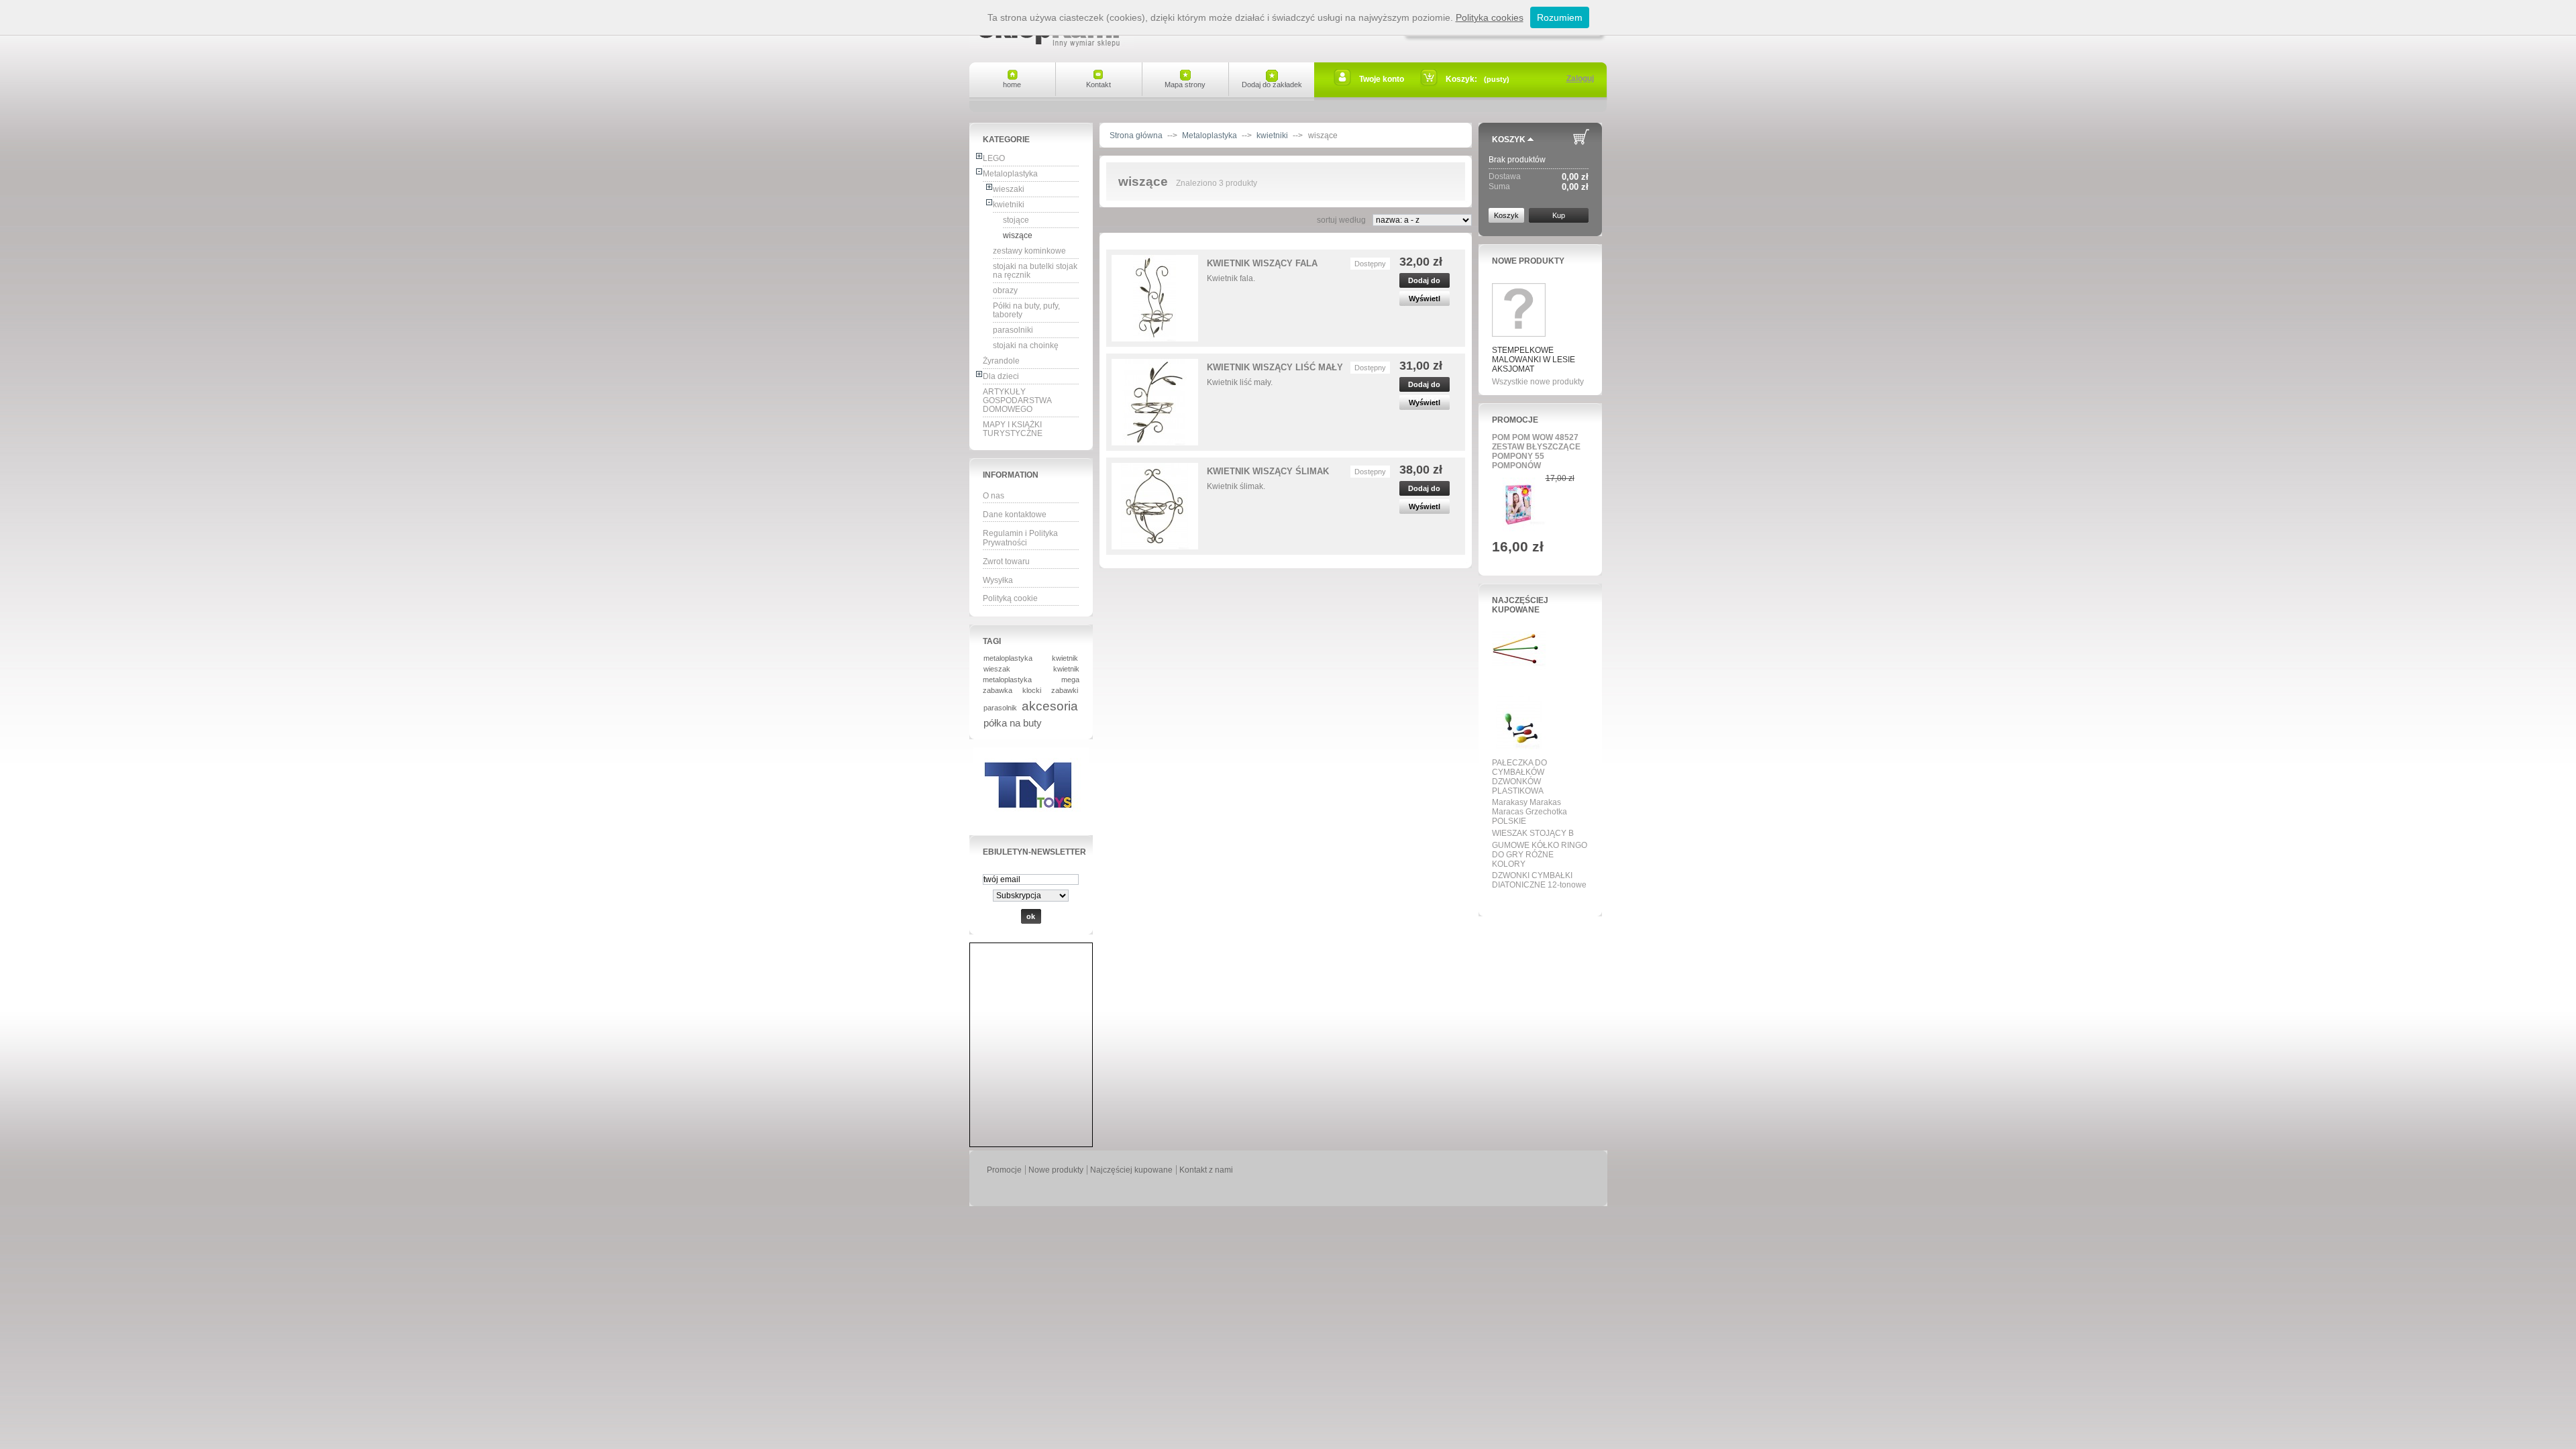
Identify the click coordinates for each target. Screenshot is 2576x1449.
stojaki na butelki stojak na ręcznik (1035, 271)
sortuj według (1341, 220)
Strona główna (1136, 136)
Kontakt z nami (1206, 1170)
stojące (1016, 220)
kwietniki (1009, 205)
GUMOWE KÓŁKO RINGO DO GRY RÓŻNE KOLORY (1540, 855)
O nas (994, 496)
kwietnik (1065, 658)
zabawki (1065, 690)
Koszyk (1509, 140)
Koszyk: (1461, 79)
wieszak (997, 669)
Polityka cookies (1490, 17)
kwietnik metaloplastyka (1031, 674)
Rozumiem (1560, 17)
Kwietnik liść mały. (1240, 382)
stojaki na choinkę (1026, 345)
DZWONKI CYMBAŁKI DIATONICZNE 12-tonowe (1539, 880)
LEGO (994, 158)
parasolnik (1000, 708)
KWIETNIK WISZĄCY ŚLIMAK (1268, 471)
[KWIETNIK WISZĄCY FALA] (1155, 298)
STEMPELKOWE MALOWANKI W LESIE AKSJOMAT (1534, 360)
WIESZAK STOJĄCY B (1533, 833)
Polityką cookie (1010, 598)
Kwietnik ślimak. (1236, 486)
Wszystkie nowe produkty (1538, 382)
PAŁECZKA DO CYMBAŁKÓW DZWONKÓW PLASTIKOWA (1519, 777)
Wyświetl (1425, 299)
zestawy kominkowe (1029, 251)
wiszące (1018, 235)
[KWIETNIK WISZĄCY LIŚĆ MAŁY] (1155, 402)
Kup (1559, 215)
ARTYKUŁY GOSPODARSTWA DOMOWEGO (1017, 400)
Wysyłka (998, 580)
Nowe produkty (1528, 261)
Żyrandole (1001, 361)
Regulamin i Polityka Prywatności (1020, 538)
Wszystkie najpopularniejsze (1536, 900)
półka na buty (1013, 723)
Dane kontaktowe (1015, 515)
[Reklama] (1031, 822)
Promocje (1515, 420)
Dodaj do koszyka (1424, 282)
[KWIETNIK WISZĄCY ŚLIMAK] (1155, 506)
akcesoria (1050, 706)
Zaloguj (1580, 78)
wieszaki (1009, 189)
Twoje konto (1382, 79)
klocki (1032, 690)
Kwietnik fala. (1231, 278)
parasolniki (1013, 330)
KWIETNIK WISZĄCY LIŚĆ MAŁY (1275, 367)
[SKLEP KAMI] (1052, 42)
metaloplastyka (1008, 658)
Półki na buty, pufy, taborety (1026, 310)
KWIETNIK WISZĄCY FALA (1262, 263)
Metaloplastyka (1010, 174)
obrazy (1005, 290)
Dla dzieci (1001, 376)
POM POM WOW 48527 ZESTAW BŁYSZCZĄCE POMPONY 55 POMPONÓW (1536, 451)
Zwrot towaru (1006, 561)
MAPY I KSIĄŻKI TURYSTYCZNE (1013, 429)
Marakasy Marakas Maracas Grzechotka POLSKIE (1529, 812)
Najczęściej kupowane (1520, 605)
